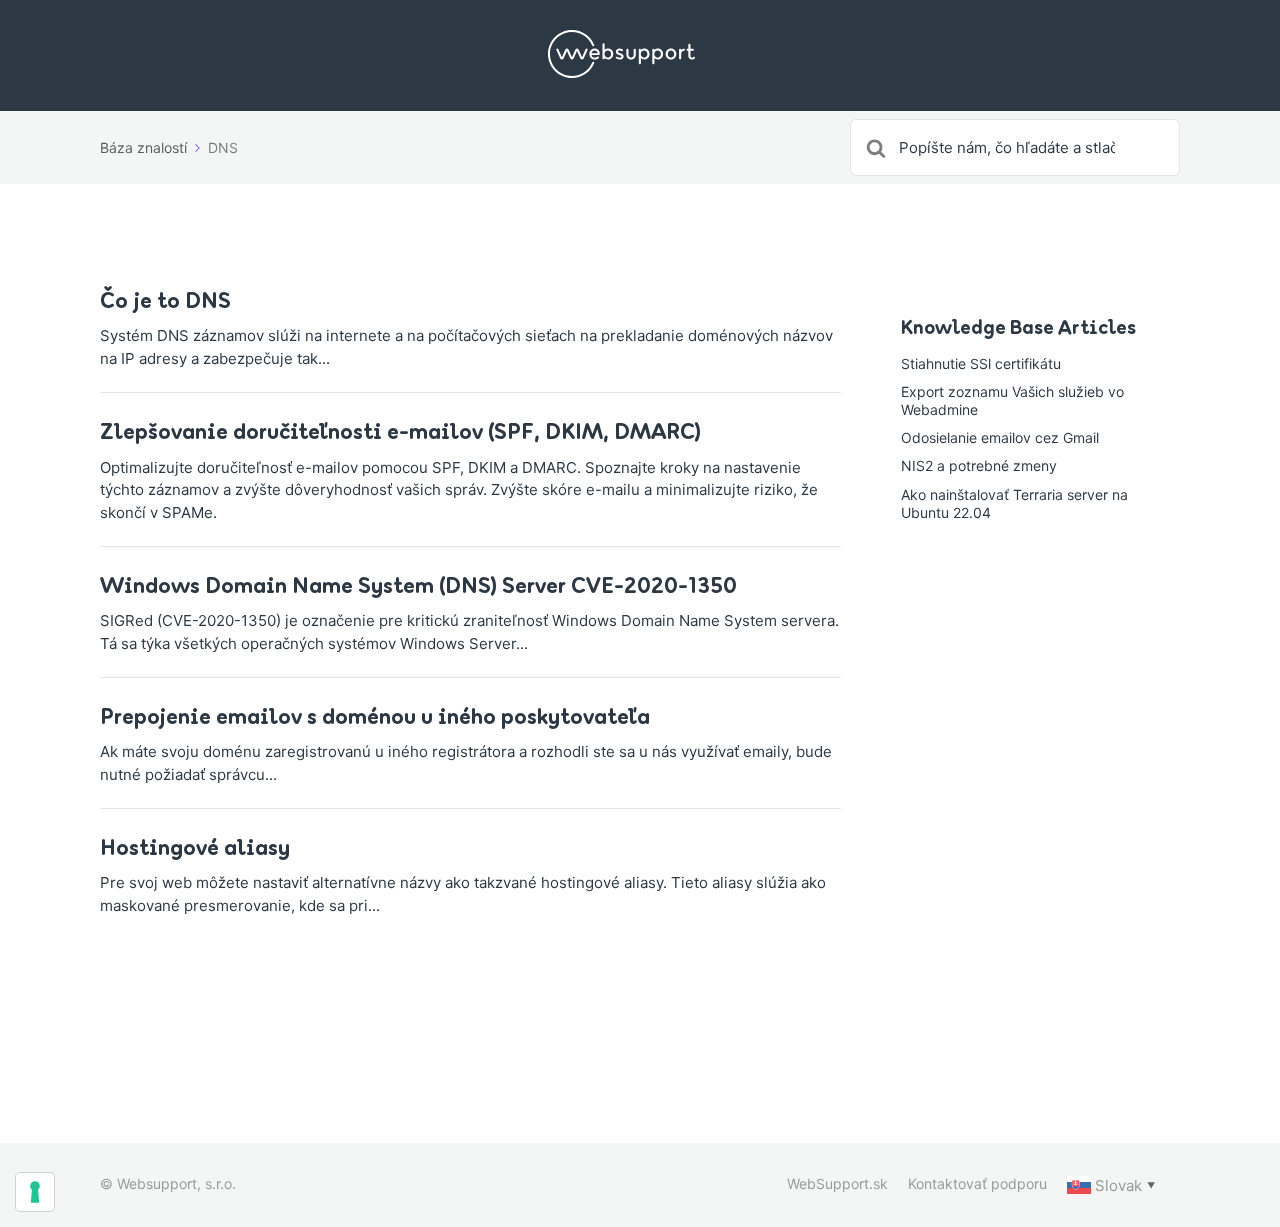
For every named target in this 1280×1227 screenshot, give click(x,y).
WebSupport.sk (837, 1183)
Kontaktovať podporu (977, 1183)
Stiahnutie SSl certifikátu (981, 363)
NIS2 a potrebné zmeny (979, 465)
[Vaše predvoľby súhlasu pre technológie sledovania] (35, 1192)
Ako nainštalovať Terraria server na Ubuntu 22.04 (1014, 503)
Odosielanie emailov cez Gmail (1000, 437)
